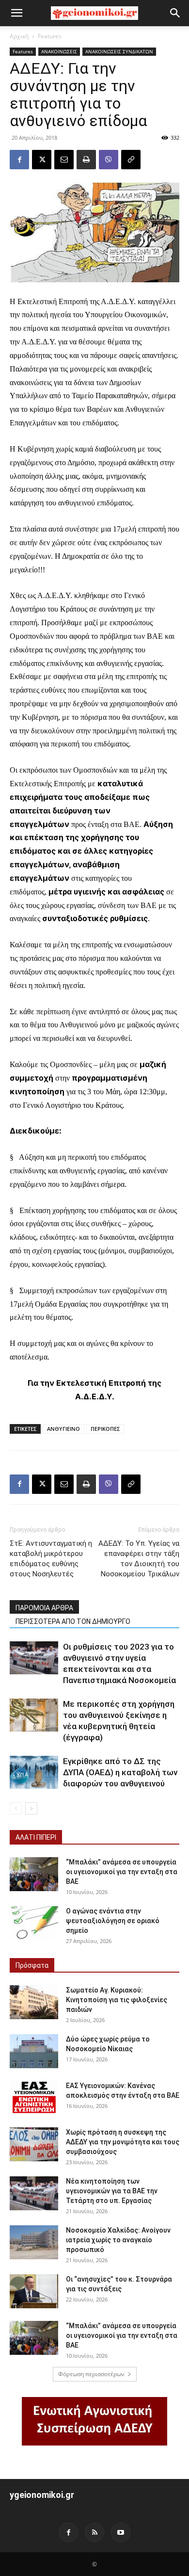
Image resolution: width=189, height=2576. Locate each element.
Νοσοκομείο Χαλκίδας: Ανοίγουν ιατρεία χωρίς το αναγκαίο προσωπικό (118, 2240)
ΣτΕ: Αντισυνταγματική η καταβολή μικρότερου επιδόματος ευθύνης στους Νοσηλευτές (51, 1559)
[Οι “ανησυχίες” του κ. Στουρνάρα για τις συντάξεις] (34, 2291)
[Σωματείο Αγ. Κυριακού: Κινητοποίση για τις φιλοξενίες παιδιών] (34, 2002)
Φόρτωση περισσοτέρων (91, 2374)
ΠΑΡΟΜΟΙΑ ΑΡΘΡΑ (44, 1608)
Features (50, 36)
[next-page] (31, 1808)
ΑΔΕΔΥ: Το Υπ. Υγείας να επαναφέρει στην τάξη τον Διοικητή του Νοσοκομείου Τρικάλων (139, 1559)
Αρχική (19, 36)
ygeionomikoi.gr (42, 2495)
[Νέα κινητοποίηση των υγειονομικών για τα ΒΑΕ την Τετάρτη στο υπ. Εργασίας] (34, 2193)
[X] (42, 160)
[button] (16, 13)
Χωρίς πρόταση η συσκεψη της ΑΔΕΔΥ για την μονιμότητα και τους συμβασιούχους (123, 2142)
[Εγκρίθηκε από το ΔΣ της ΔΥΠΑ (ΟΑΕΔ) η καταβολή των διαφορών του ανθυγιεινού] (34, 1773)
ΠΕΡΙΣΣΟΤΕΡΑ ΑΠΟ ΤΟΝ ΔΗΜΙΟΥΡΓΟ (73, 1621)
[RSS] (94, 2532)
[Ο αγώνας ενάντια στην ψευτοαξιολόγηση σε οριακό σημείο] (34, 1923)
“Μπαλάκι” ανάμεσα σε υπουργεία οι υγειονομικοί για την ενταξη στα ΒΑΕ (122, 1872)
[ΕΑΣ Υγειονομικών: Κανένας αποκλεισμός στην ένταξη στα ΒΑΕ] (34, 2098)
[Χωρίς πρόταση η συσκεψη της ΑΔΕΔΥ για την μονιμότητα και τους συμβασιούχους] (34, 2144)
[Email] (64, 160)
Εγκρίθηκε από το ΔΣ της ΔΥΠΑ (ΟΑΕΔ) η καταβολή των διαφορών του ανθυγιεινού (120, 1772)
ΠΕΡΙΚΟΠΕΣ (105, 1429)
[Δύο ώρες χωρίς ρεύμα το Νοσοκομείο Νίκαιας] (34, 2051)
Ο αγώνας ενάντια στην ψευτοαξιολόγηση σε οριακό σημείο (113, 1921)
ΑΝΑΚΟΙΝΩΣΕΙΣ (59, 51)
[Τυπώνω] (86, 160)
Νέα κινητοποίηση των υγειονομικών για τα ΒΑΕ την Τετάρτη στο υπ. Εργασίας (112, 2191)
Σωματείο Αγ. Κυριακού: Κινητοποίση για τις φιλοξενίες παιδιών (117, 2000)
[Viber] (109, 160)
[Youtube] (121, 2532)
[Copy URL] (131, 160)
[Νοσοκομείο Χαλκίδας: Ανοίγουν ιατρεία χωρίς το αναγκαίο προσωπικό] (34, 2242)
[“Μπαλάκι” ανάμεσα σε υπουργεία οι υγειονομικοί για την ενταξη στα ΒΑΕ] (34, 1874)
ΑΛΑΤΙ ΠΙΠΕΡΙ (36, 1837)
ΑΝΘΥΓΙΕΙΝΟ (63, 1429)
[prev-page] (16, 1808)
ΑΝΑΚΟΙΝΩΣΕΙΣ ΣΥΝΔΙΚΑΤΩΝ (119, 51)
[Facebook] (19, 160)
